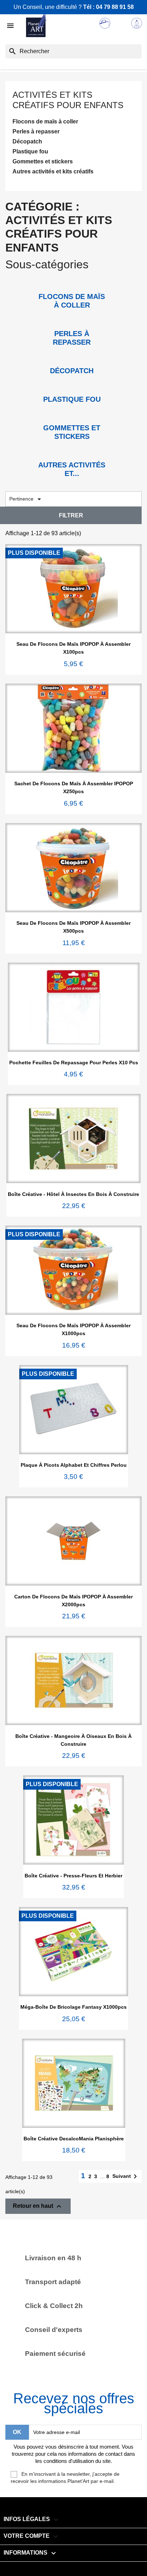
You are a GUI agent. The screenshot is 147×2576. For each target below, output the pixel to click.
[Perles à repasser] (72, 323)
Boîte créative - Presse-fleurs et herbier (73, 1876)
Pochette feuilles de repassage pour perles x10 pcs (74, 1063)
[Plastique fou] (72, 389)
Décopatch (27, 141)
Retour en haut (38, 2206)
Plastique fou (30, 151)
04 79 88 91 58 (115, 7)
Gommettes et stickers (43, 161)
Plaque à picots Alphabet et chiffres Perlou (74, 1465)
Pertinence (26, 499)
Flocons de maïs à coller (45, 121)
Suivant (126, 2176)
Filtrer (71, 515)
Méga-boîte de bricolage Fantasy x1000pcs (73, 2007)
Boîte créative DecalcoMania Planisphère (74, 2139)
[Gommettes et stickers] (72, 417)
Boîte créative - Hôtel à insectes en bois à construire (73, 1194)
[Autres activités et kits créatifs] (72, 454)
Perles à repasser (36, 131)
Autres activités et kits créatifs (53, 171)
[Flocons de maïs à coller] (72, 286)
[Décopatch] (72, 360)
